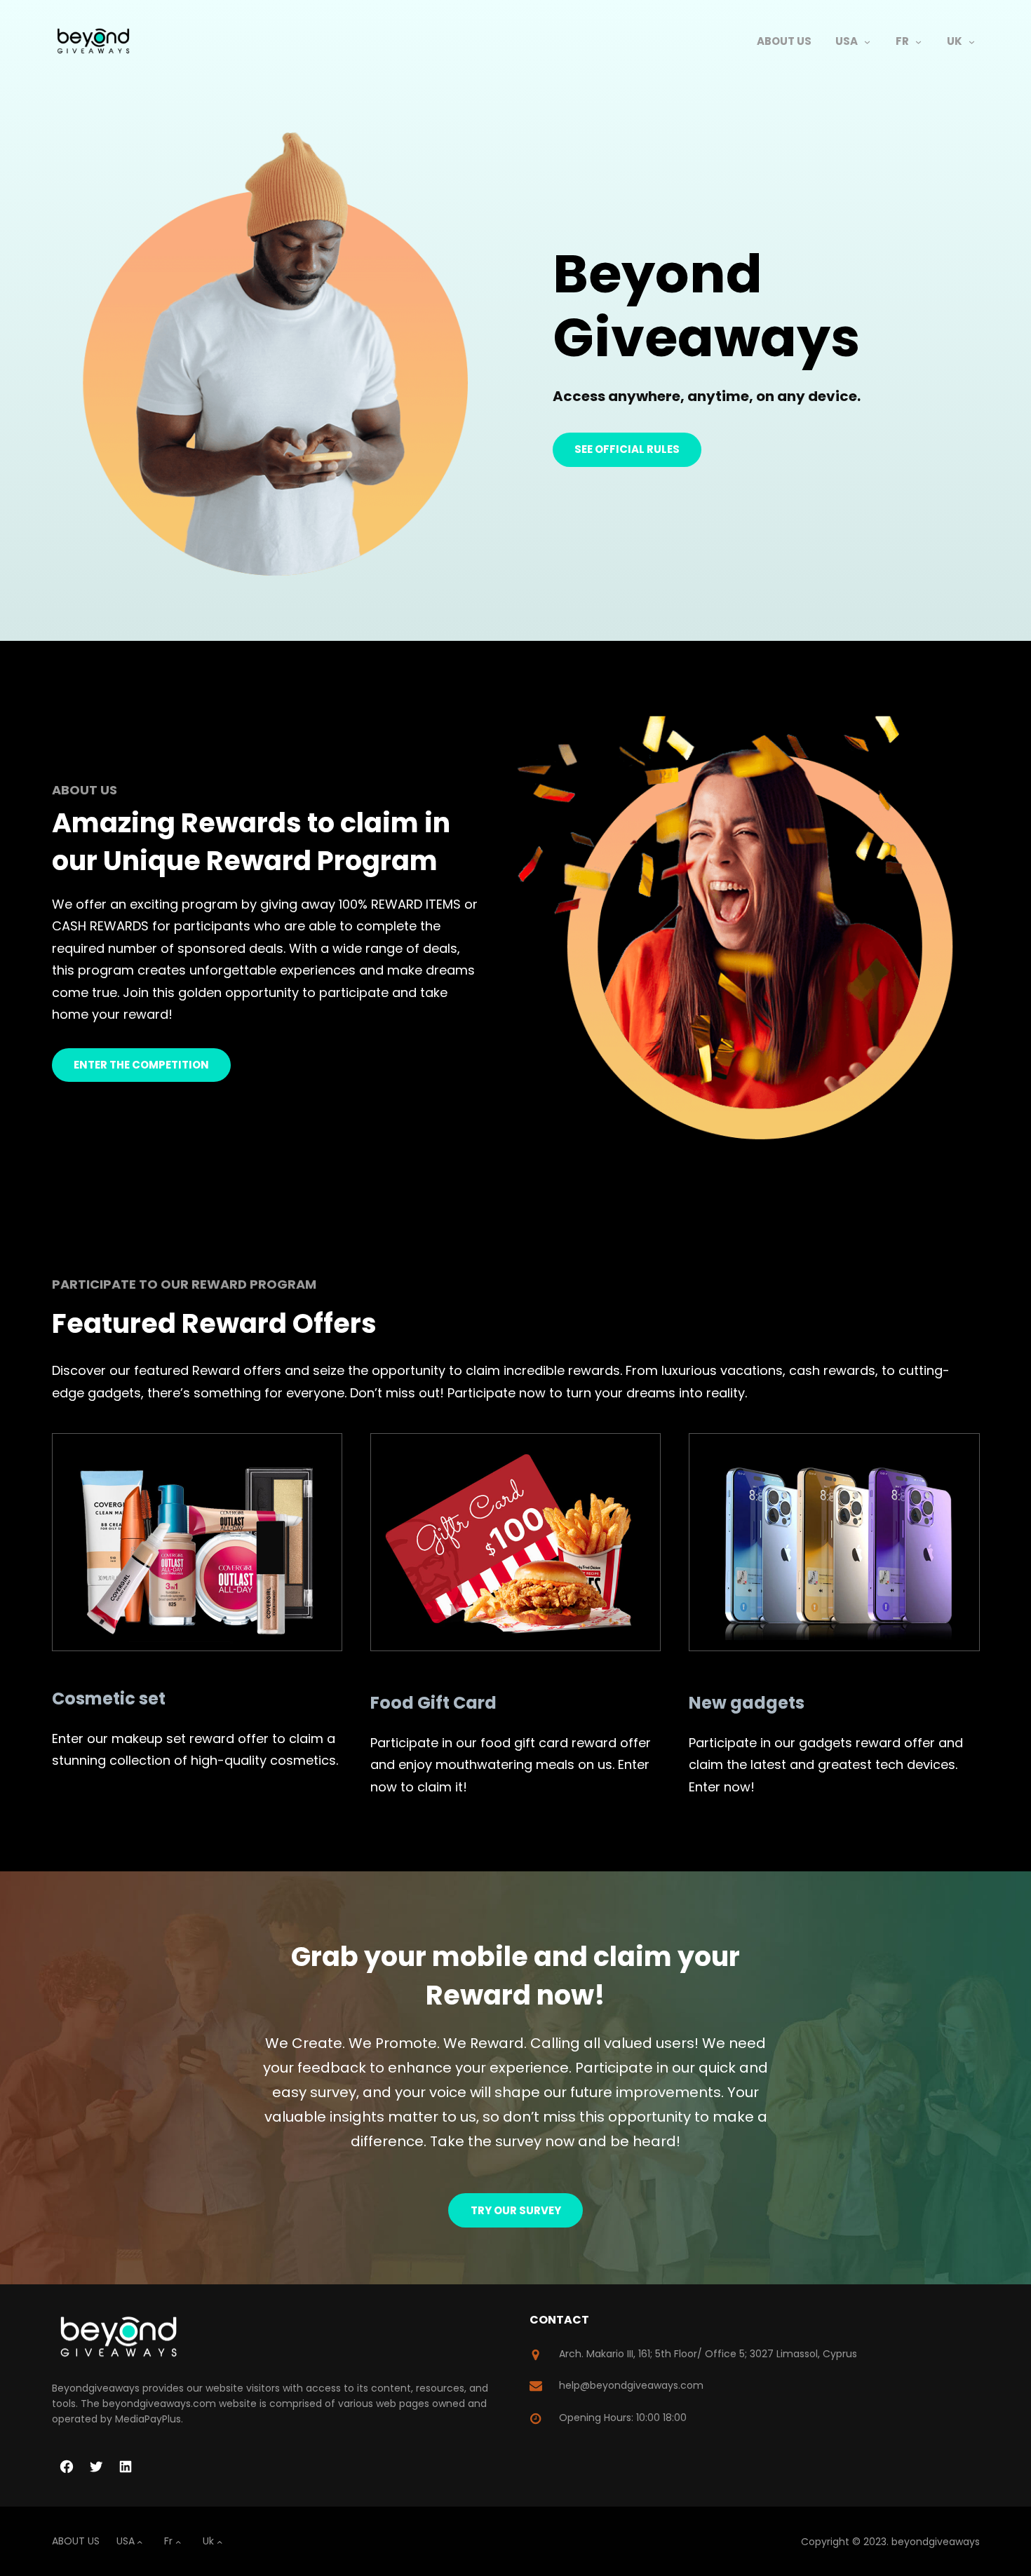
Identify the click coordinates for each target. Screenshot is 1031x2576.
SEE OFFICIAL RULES (627, 449)
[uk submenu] (972, 42)
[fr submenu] (918, 42)
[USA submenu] (867, 42)
